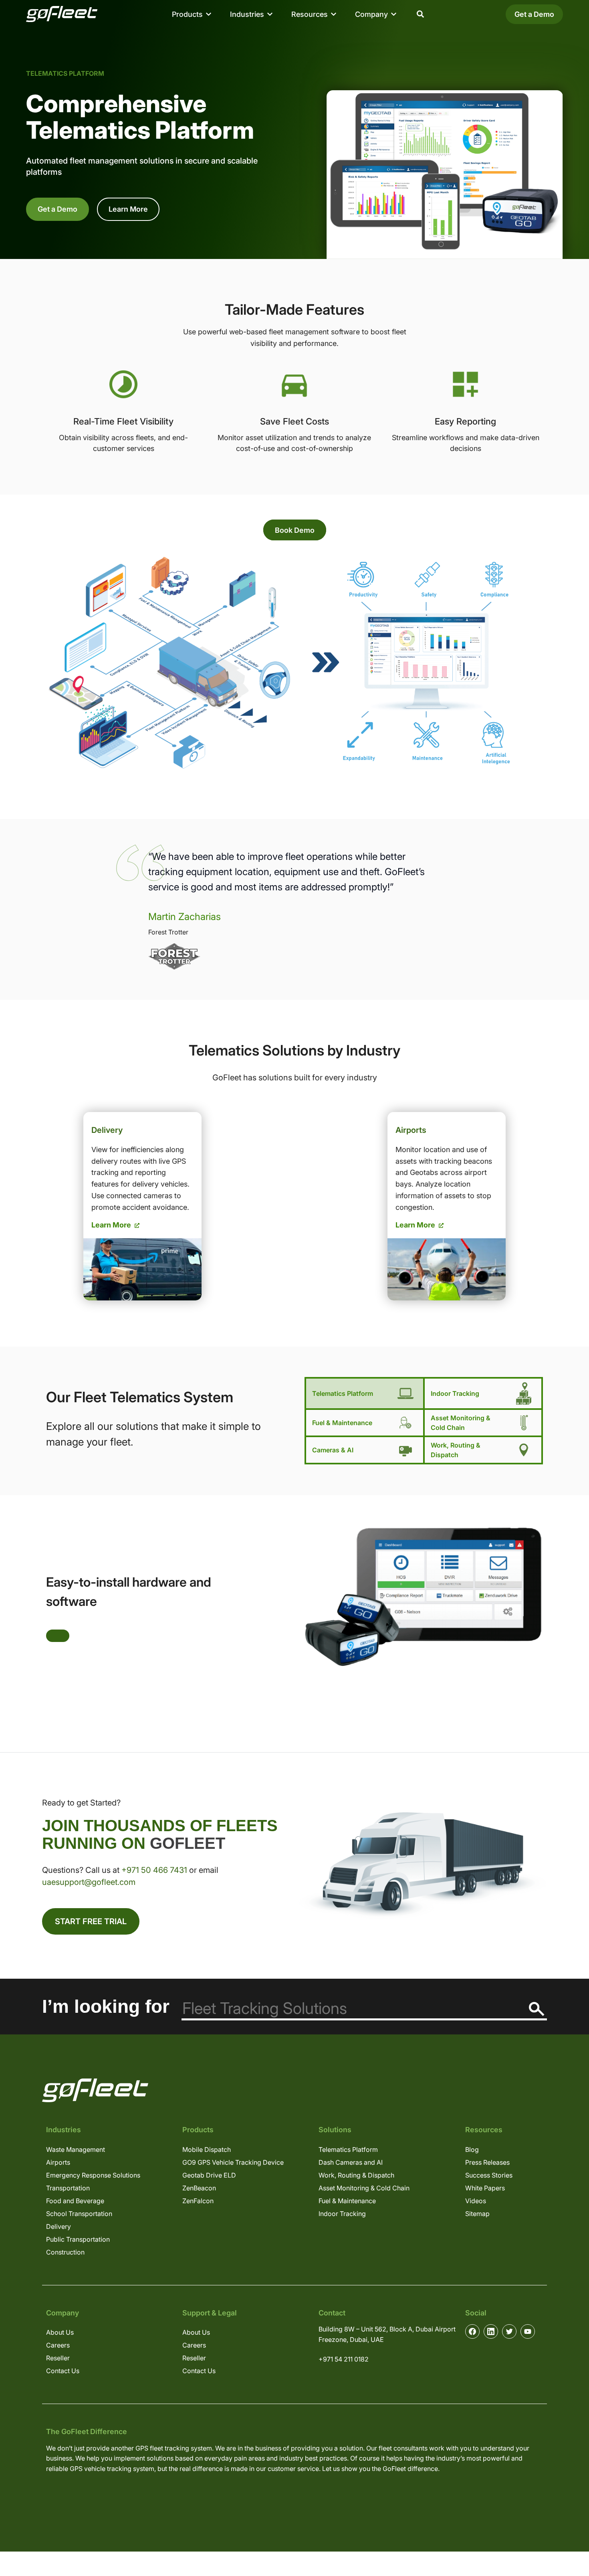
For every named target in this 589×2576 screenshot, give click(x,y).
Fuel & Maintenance (342, 1423)
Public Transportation (78, 2239)
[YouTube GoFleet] (528, 2331)
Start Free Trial (91, 1921)
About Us (60, 2332)
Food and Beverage (75, 2201)
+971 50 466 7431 (154, 1870)
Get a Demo (534, 14)
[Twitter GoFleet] (509, 2331)
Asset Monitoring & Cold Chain (461, 1423)
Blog (472, 2149)
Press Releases (487, 2162)
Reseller (58, 2358)
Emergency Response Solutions (93, 2175)
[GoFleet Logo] (62, 14)
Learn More (128, 209)
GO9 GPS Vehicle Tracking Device (233, 2162)
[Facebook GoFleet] (472, 2331)
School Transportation (79, 2214)
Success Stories (489, 2175)
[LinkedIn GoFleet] (491, 2331)
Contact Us (63, 2371)
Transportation (68, 2188)
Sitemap (477, 2214)
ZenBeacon (199, 2188)
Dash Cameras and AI (351, 2162)
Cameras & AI (333, 1450)
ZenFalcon (198, 2201)
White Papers (485, 2188)
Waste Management (76, 2149)
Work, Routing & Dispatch (456, 1450)
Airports (58, 2162)
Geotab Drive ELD (209, 2175)
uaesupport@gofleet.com (89, 1882)
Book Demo (295, 530)
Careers (58, 2345)
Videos (476, 2201)
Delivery (58, 2226)
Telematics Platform (348, 2149)
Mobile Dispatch (207, 2149)
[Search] (537, 2009)
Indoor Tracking (455, 1393)
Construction (65, 2252)
